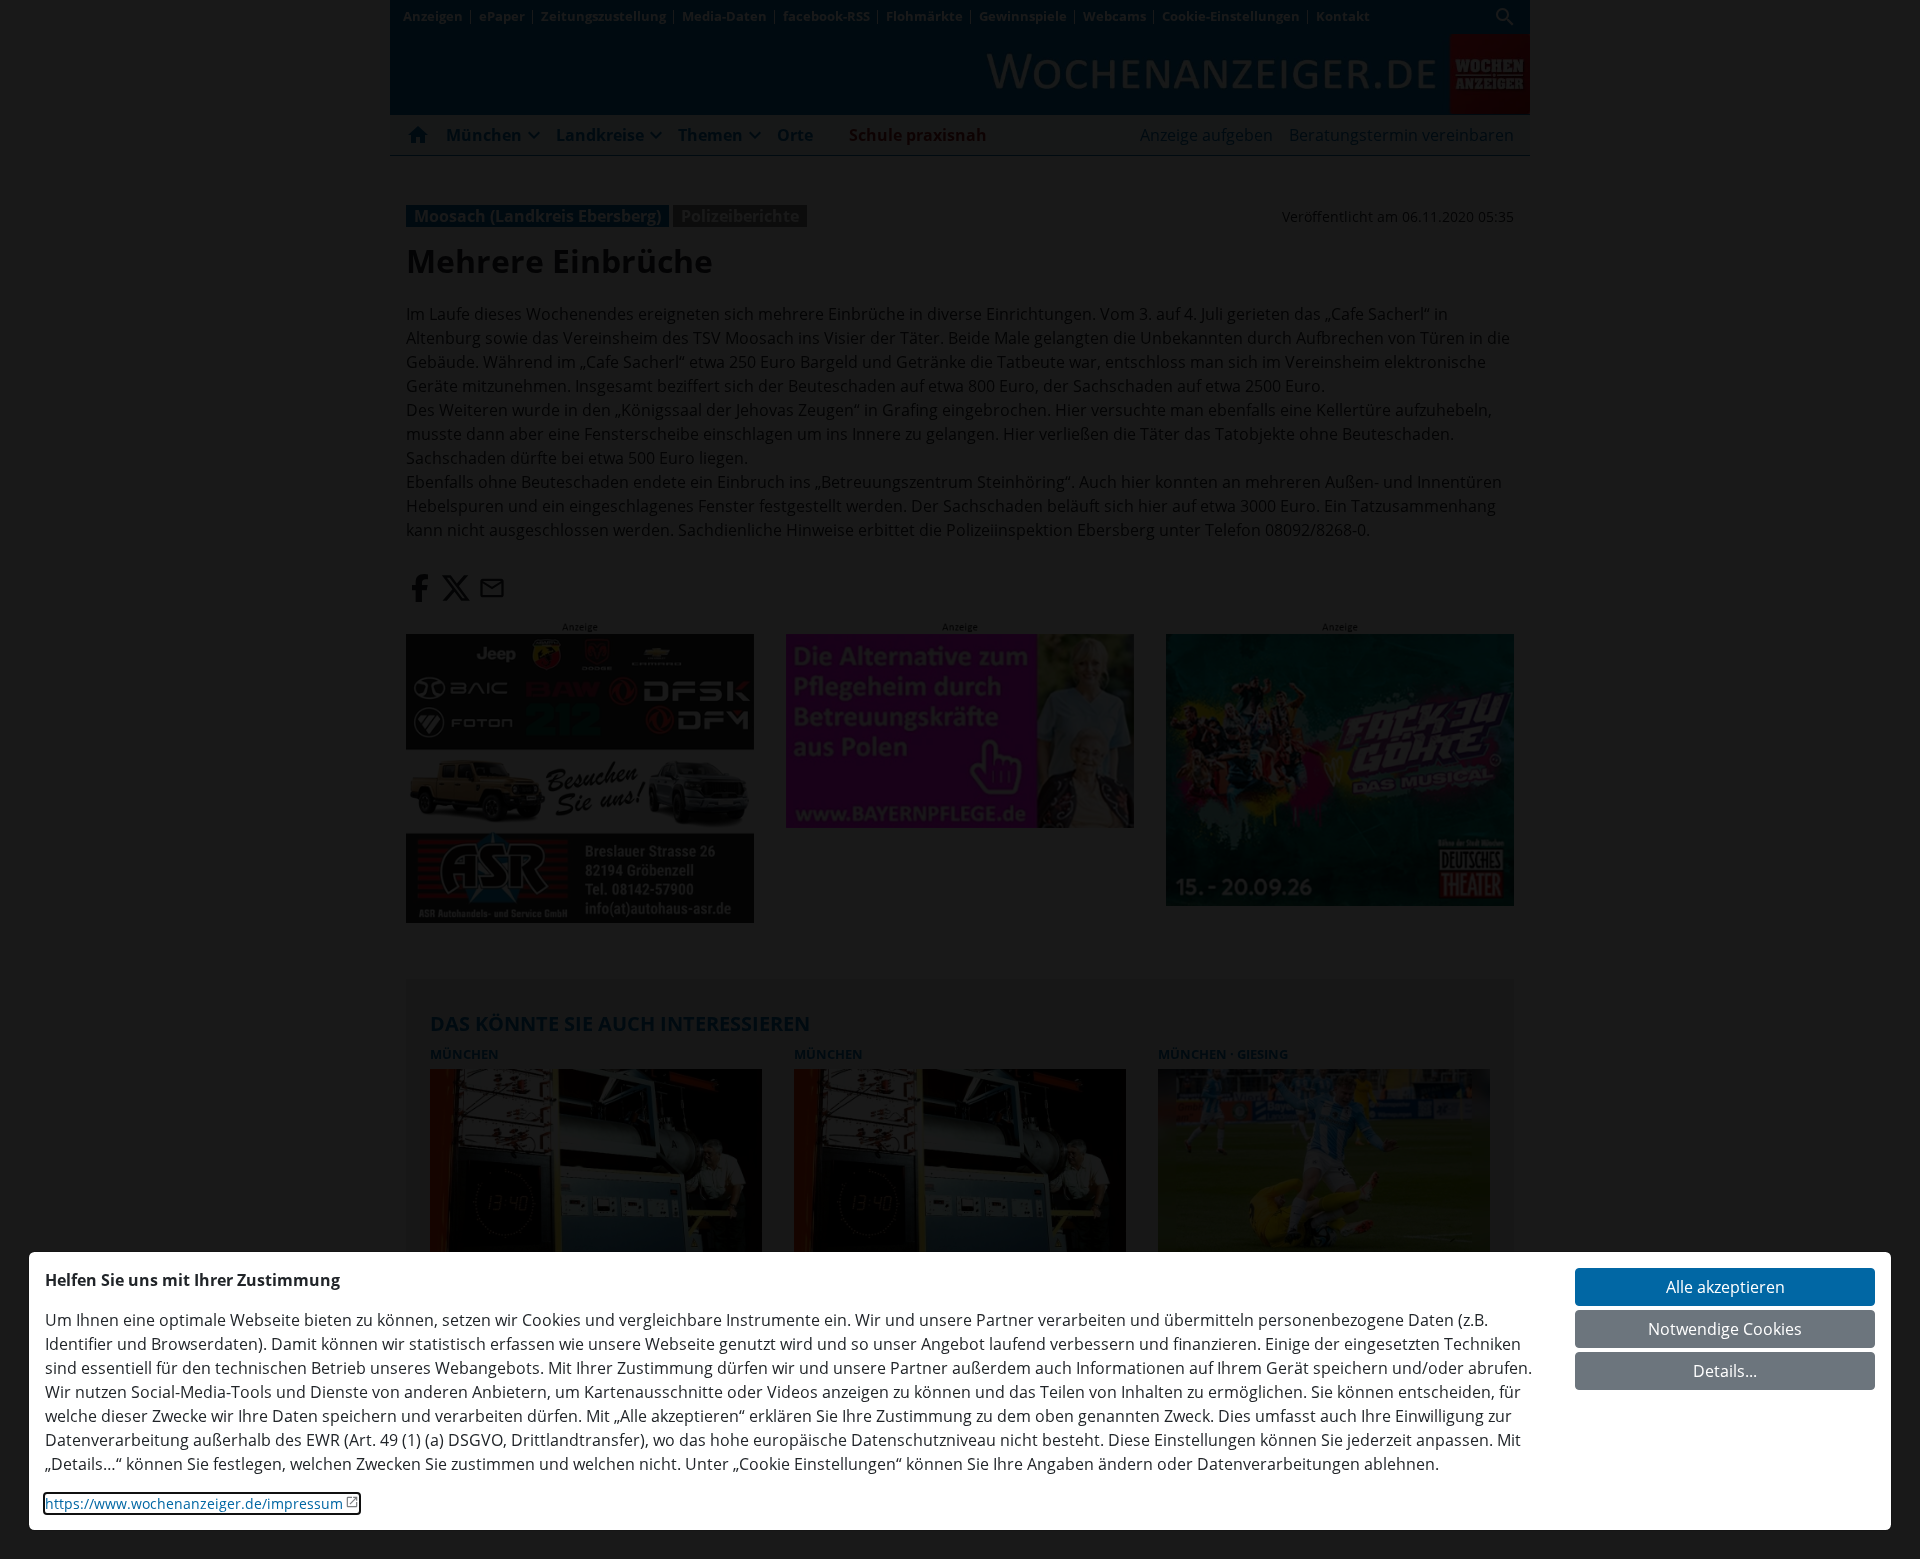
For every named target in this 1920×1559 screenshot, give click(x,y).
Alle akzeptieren (1725, 1287)
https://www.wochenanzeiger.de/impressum (194, 1503)
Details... (1725, 1371)
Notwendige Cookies (1725, 1329)
